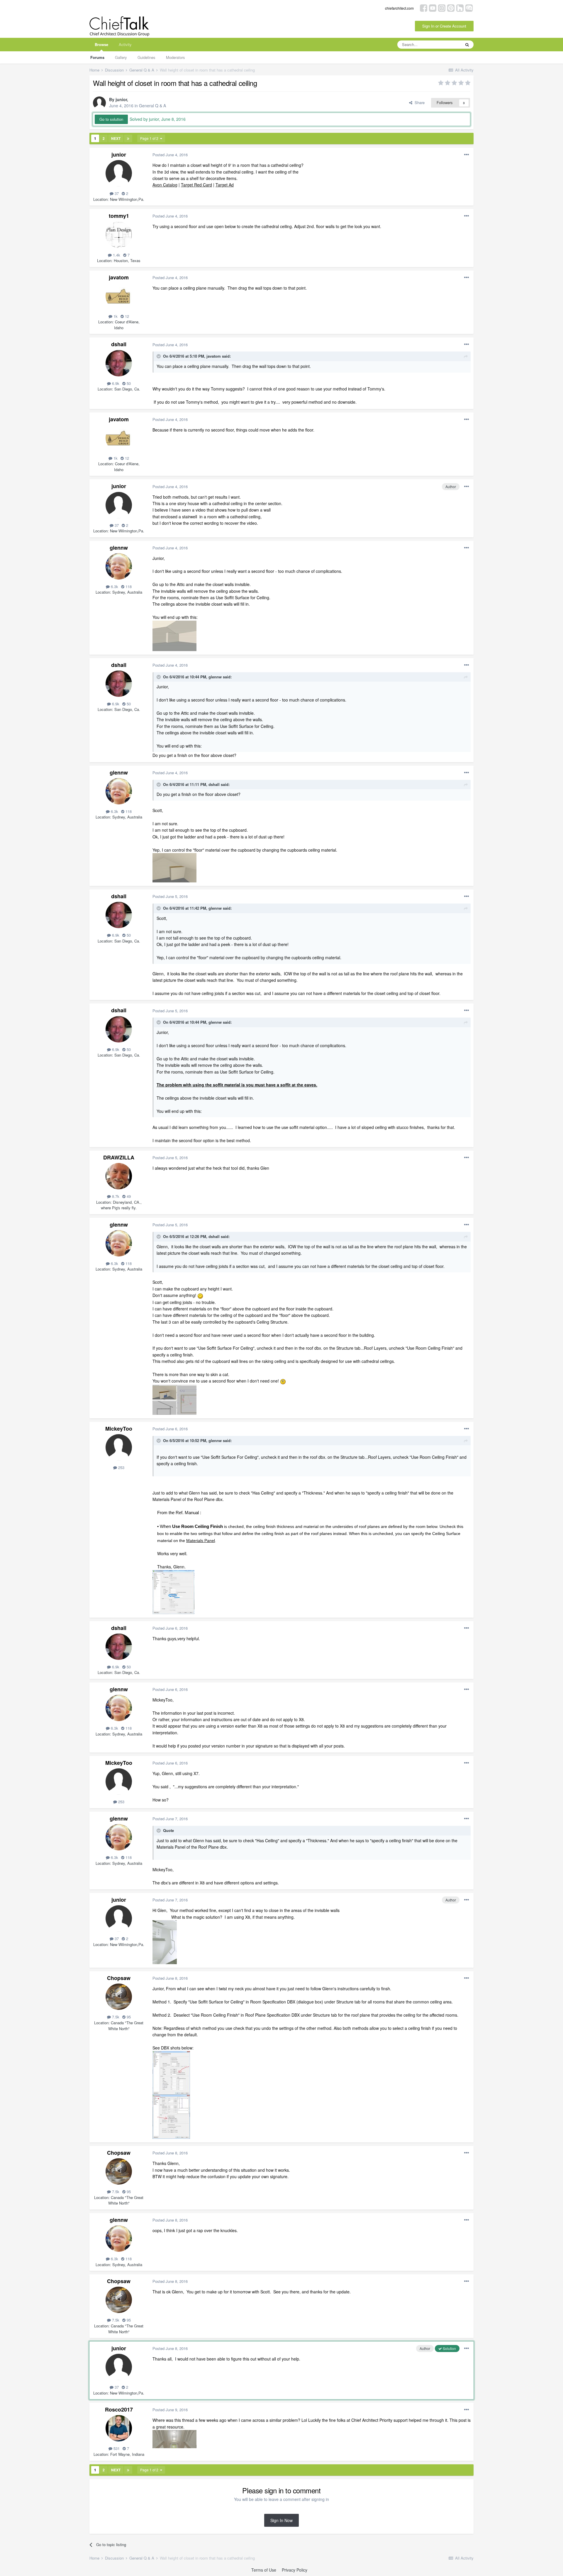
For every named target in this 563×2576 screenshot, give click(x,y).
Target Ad (225, 185)
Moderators (175, 57)
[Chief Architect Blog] (469, 7)
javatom (119, 277)
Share (418, 102)
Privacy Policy (295, 2570)
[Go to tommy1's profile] (119, 235)
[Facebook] (424, 7)
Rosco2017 (119, 2409)
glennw (119, 548)
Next (116, 138)
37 (116, 193)
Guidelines (146, 57)
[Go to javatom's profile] (119, 296)
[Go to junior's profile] (99, 103)
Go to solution (111, 119)
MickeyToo (119, 1429)
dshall (119, 344)
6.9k (115, 383)
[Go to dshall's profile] (119, 363)
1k (115, 316)
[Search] (467, 45)
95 (128, 2017)
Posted (170, 155)
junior (121, 99)
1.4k (116, 255)
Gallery (121, 57)
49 (128, 1196)
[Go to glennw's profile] (119, 566)
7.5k (115, 2017)
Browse (101, 44)
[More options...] (467, 155)
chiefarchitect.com (399, 8)
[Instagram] (442, 7)
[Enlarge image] (200, 1295)
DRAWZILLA (119, 1157)
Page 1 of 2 (150, 138)
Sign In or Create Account (444, 26)
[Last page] (128, 138)
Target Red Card (196, 185)
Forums (97, 57)
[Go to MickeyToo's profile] (119, 1447)
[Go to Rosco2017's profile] (119, 2428)
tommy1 (119, 216)
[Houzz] (460, 7)
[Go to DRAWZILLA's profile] (119, 1176)
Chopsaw (119, 1978)
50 (128, 383)
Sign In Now (281, 2520)
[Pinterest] (451, 7)
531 (116, 2448)
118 (128, 586)
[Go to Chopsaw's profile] (119, 1997)
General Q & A (152, 106)
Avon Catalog (165, 185)
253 (121, 1467)
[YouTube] (433, 7)
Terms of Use (264, 2570)
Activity (125, 44)
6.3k (114, 586)
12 (126, 316)
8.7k (115, 1196)
